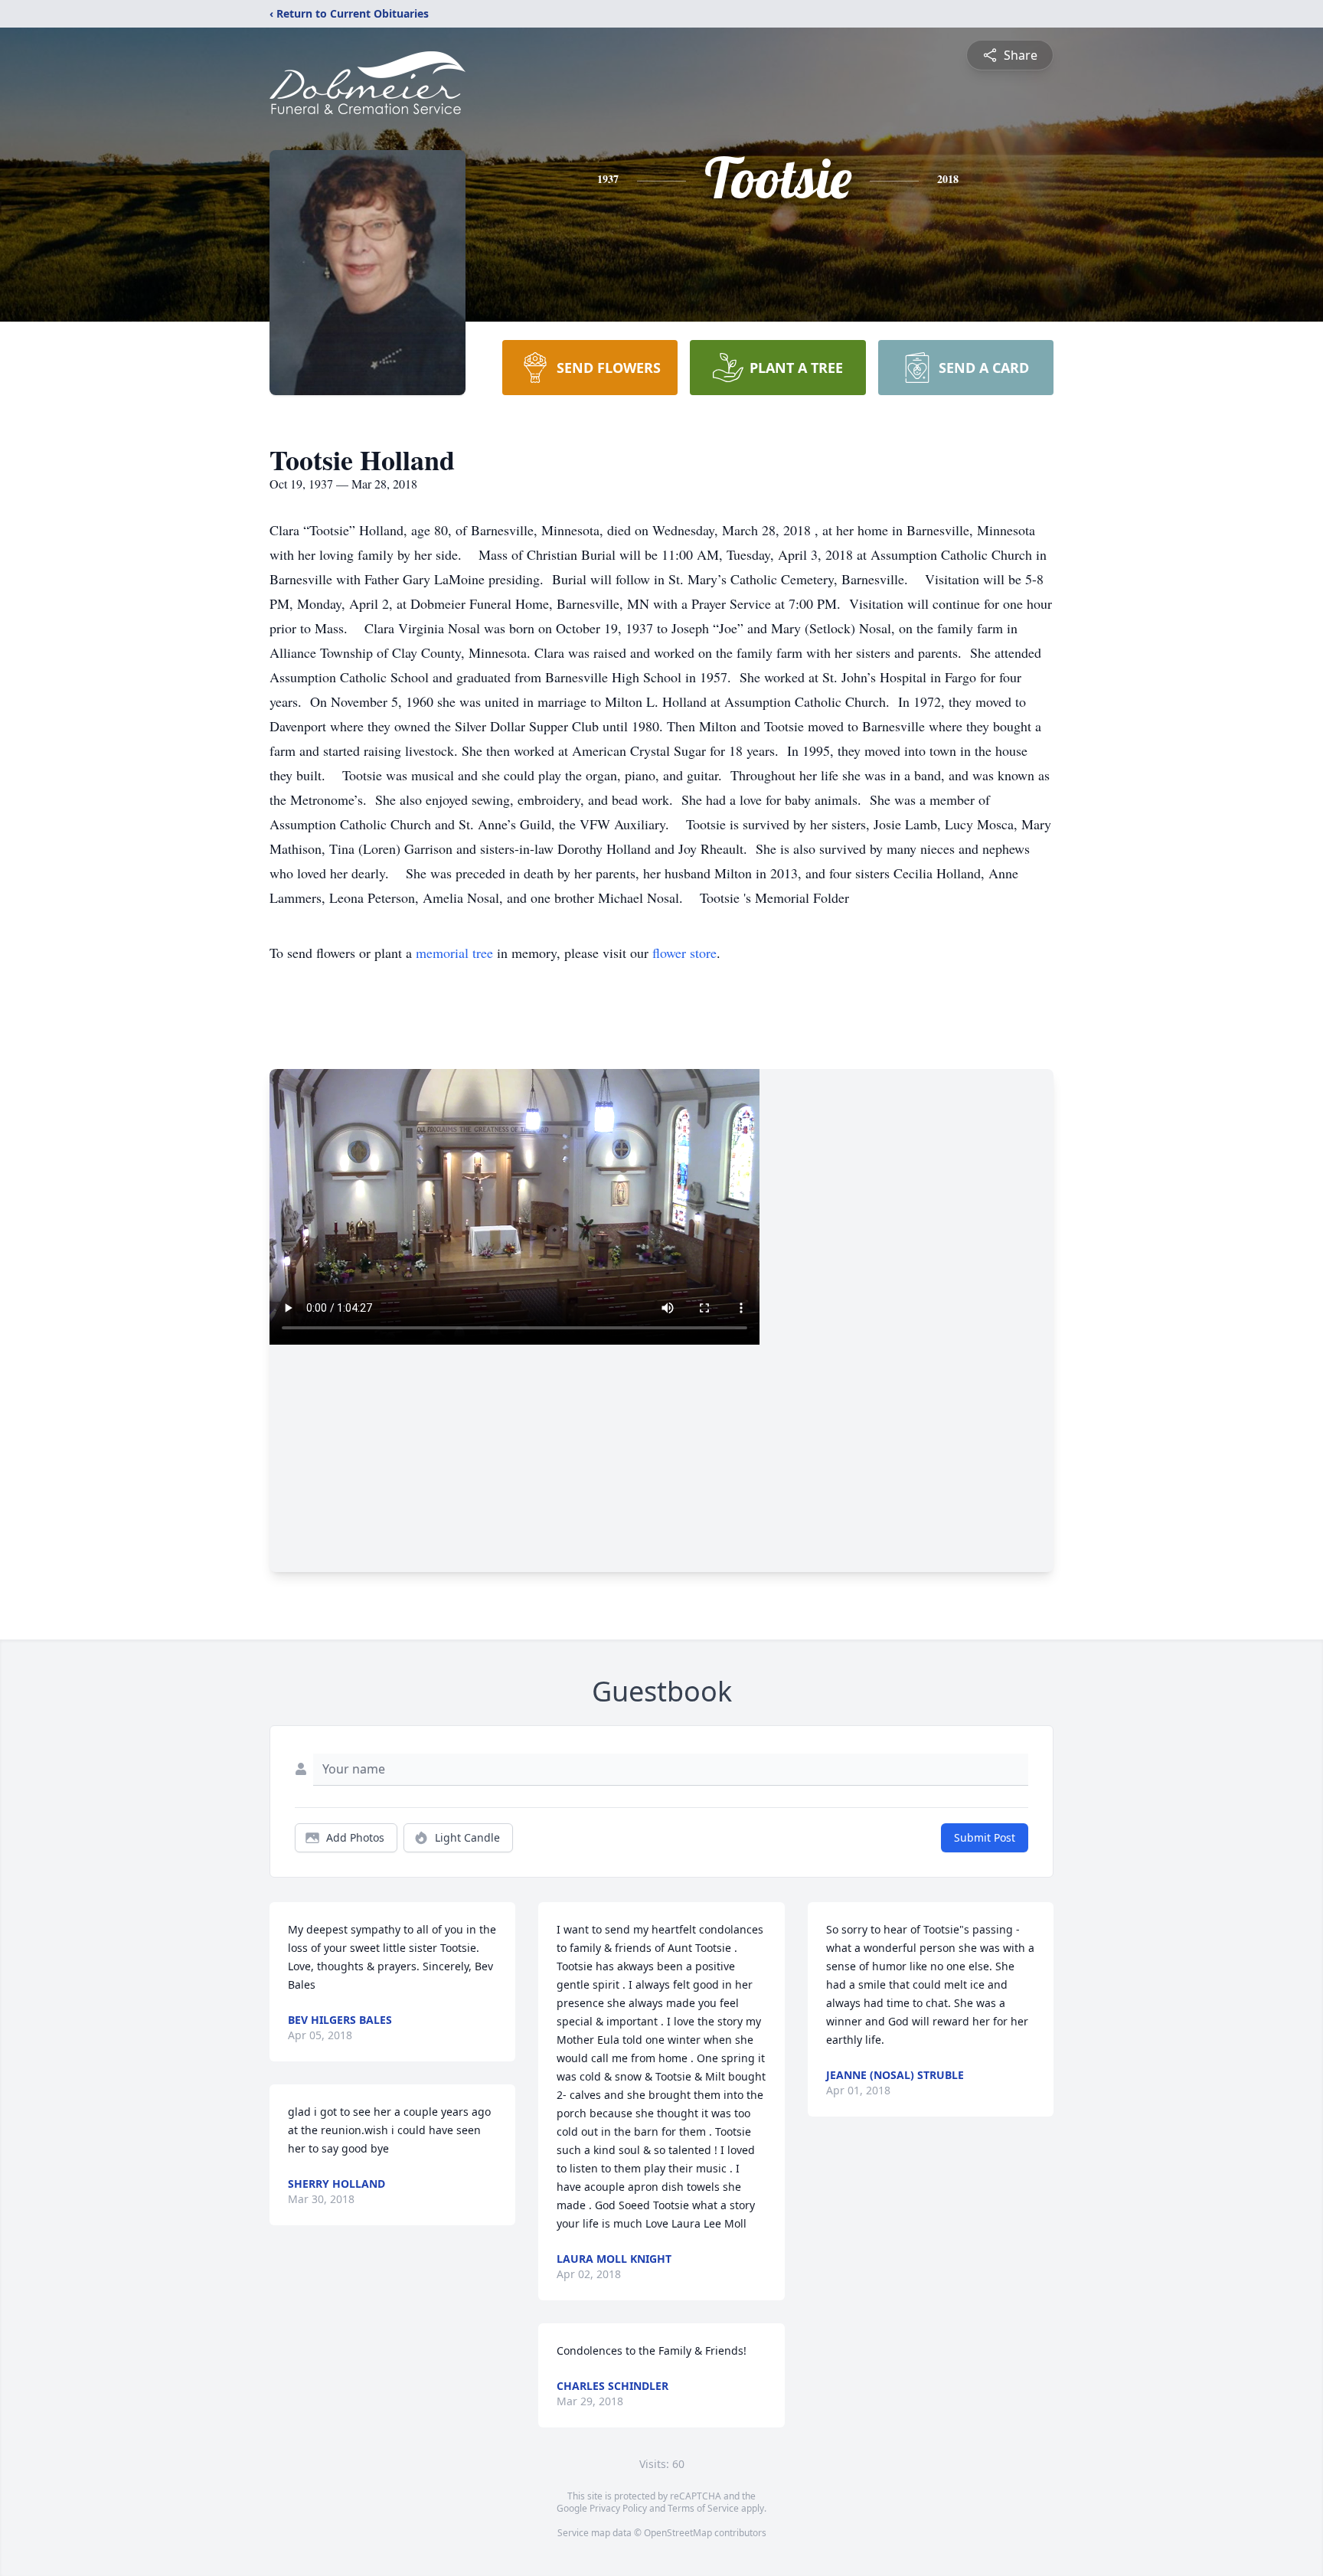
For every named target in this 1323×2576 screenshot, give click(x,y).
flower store (684, 953)
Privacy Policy (618, 2508)
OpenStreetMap (678, 2533)
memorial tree (454, 953)
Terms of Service (703, 2508)
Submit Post (985, 1837)
